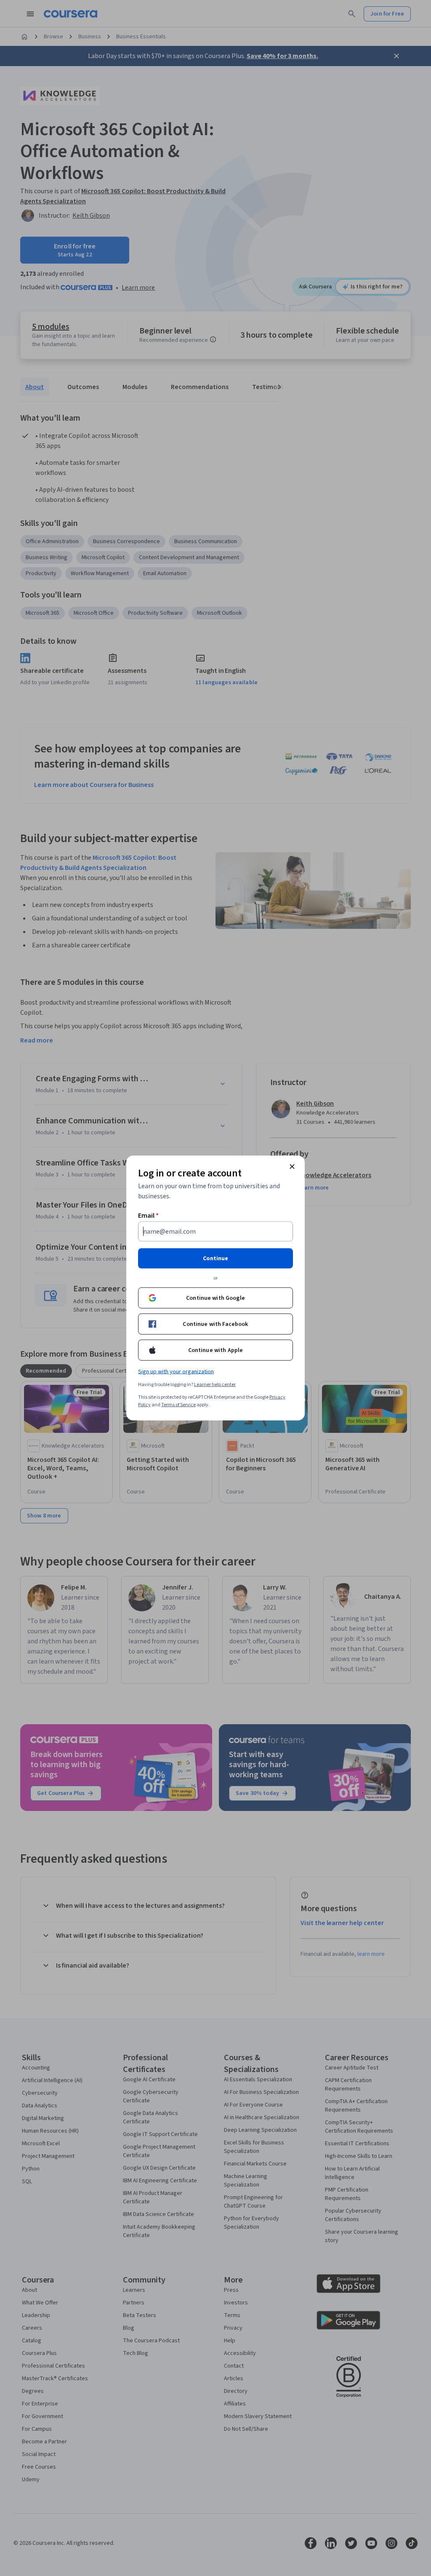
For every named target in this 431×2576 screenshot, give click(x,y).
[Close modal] (292, 1167)
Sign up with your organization (176, 1372)
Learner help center (215, 1385)
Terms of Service (178, 1405)
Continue (215, 1259)
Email (148, 1216)
